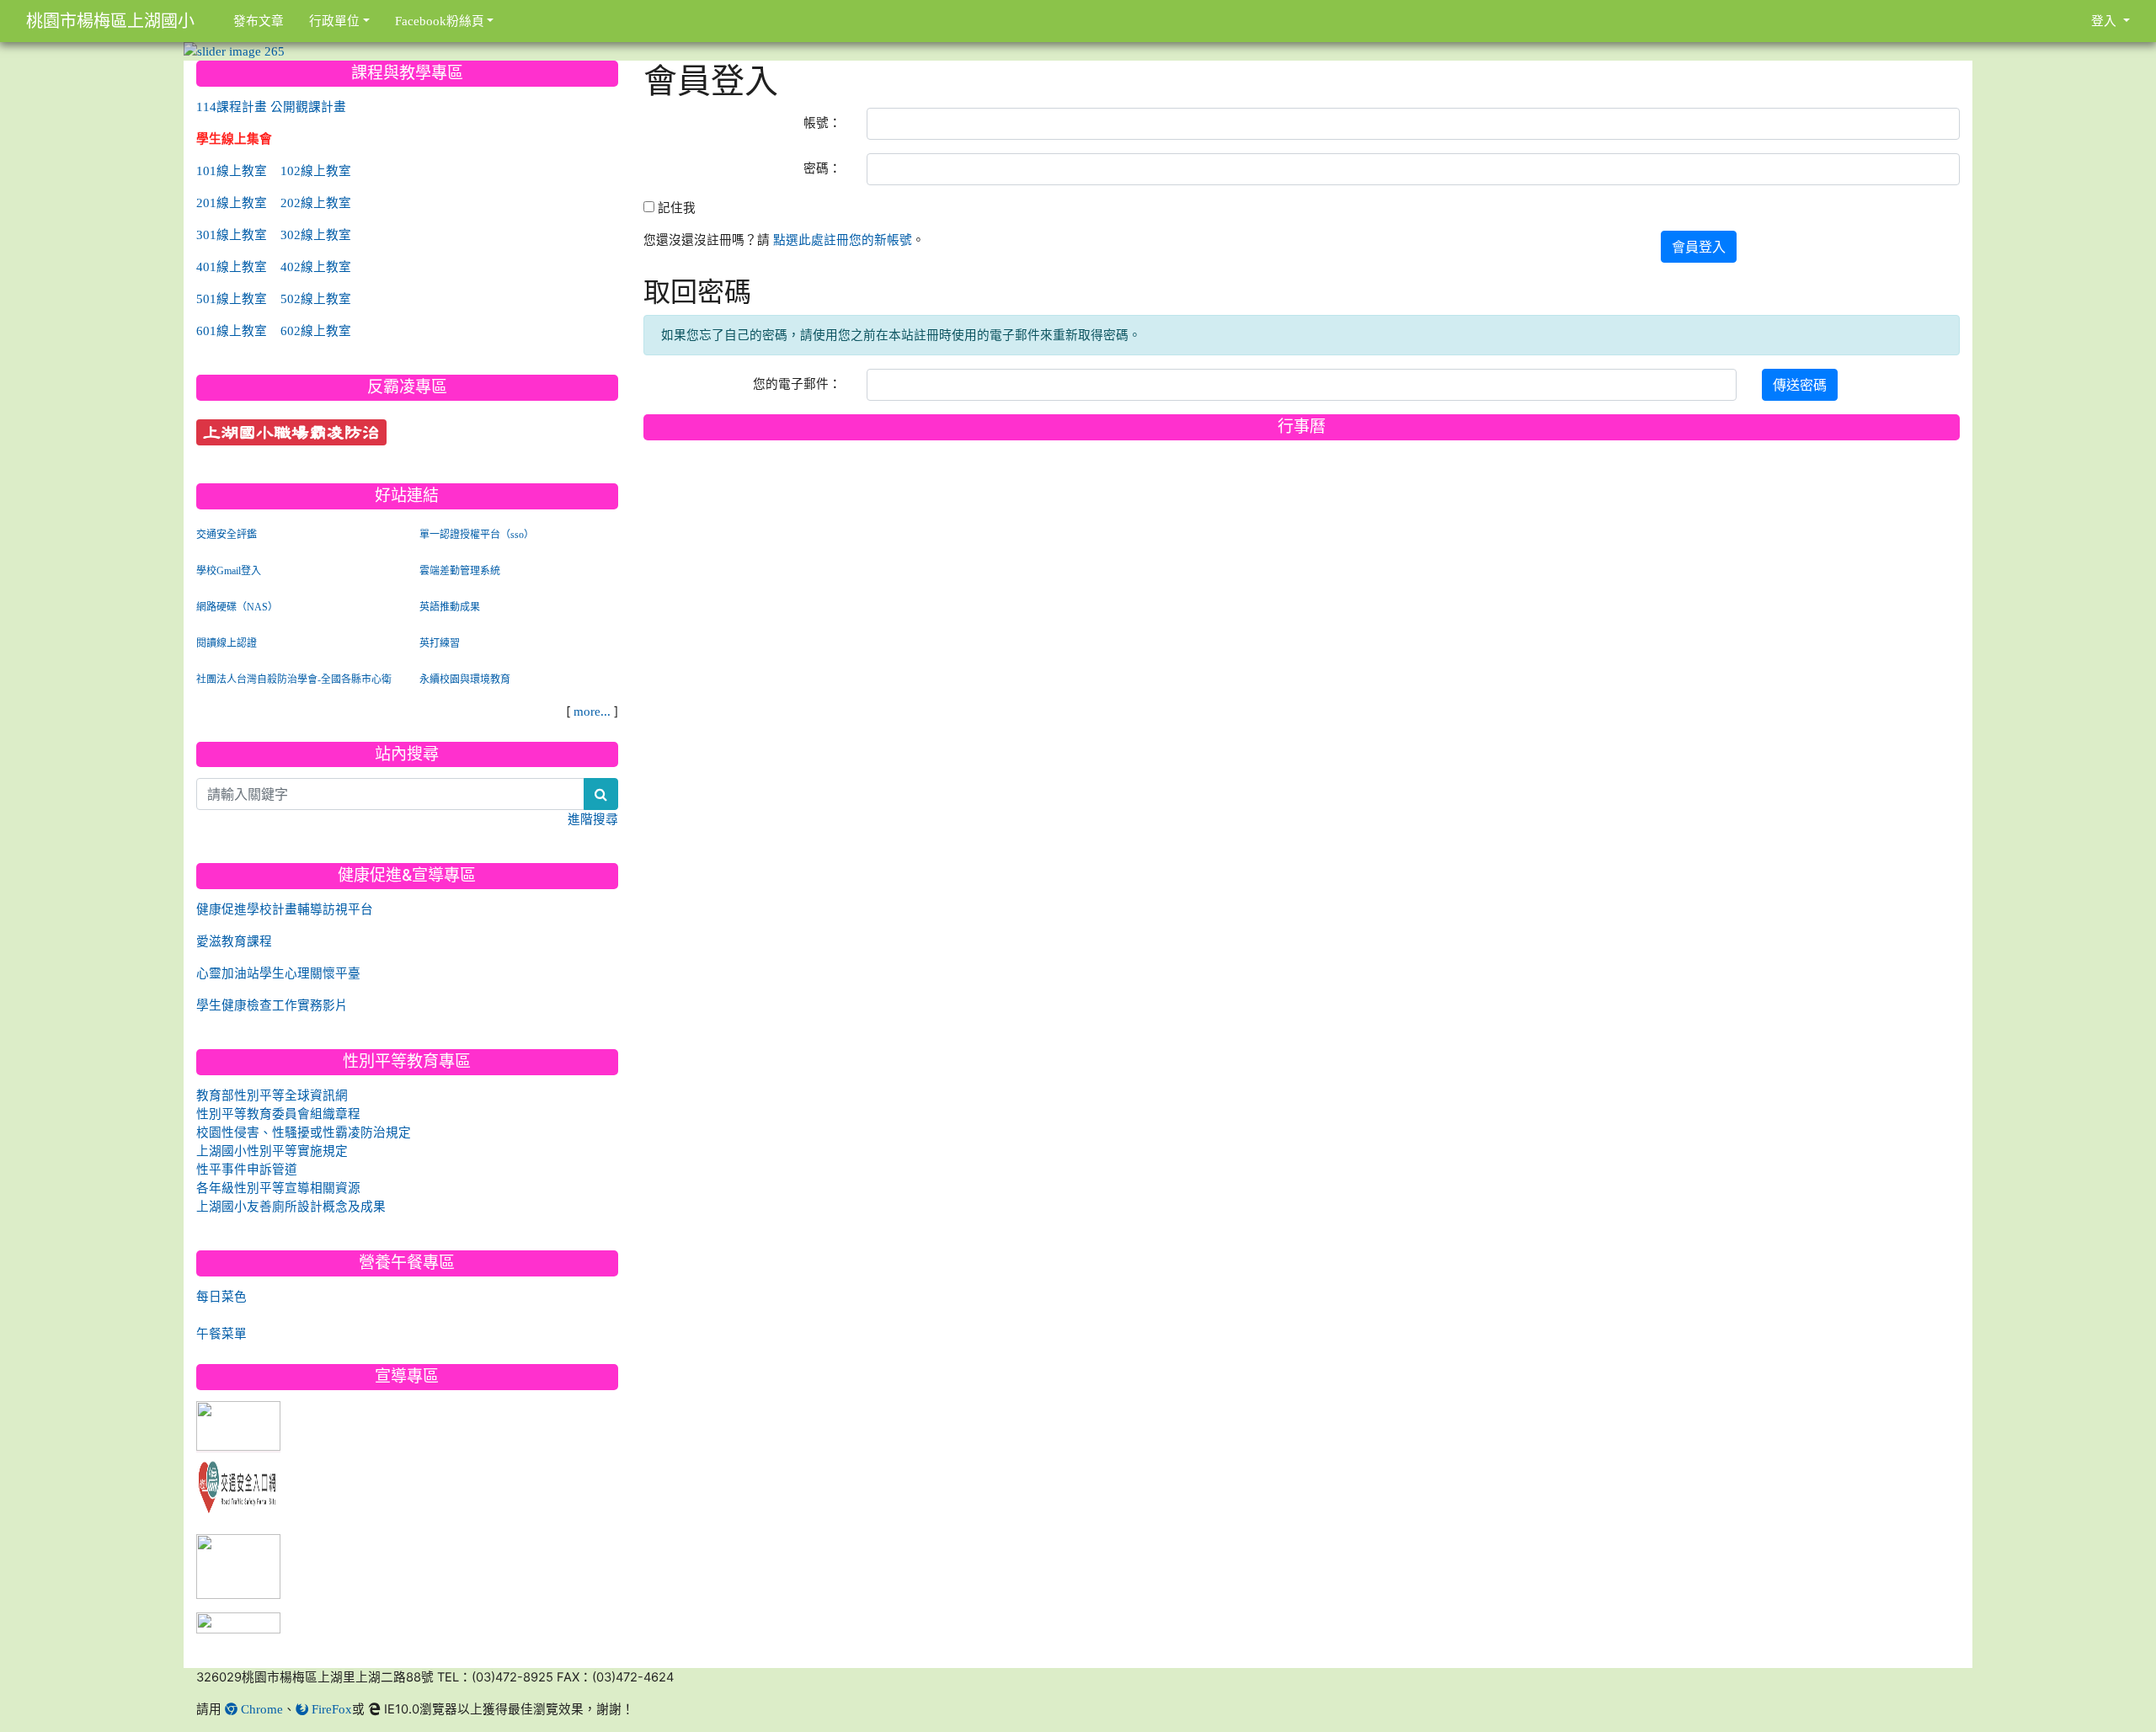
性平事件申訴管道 (247, 1169)
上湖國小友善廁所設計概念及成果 (291, 1206)
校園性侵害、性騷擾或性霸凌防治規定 (304, 1132)
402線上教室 (316, 266)
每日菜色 (221, 1296)
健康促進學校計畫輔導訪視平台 (285, 909)
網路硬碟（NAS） (237, 607)
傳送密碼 (1800, 385)
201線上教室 (232, 203)
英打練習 (440, 643)
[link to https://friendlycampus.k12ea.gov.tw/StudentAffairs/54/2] (238, 1567)
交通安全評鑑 (227, 535)
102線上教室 (316, 171)
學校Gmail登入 (229, 571)
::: (647, 67)
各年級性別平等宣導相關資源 (278, 1188)
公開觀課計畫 (308, 107)
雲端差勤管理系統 (460, 571)
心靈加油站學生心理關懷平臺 (278, 973)
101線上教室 (232, 171)
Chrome (260, 1709)
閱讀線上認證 (227, 643)
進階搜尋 (593, 819)
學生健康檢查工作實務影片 (272, 1005)
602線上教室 (316, 330)
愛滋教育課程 (234, 941)
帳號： (822, 123)
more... (592, 711)
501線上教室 (232, 298)
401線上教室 (232, 266)
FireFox (330, 1709)
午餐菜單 (221, 1333)
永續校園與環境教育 (465, 679)
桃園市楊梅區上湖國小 (110, 21)
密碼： (822, 168)
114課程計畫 (232, 107)
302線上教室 (316, 234)
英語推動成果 (450, 607)
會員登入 (1699, 247)
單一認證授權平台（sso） (477, 535)
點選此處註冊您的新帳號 (843, 240)
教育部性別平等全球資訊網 (272, 1095)
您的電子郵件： (797, 384)
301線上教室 (232, 234)
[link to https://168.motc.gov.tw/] (238, 1484)
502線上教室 (316, 298)
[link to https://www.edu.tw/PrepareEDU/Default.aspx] (238, 1427)
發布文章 (259, 21)
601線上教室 (232, 330)
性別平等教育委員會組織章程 (278, 1114)
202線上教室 (316, 203)
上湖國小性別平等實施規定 (272, 1151)
